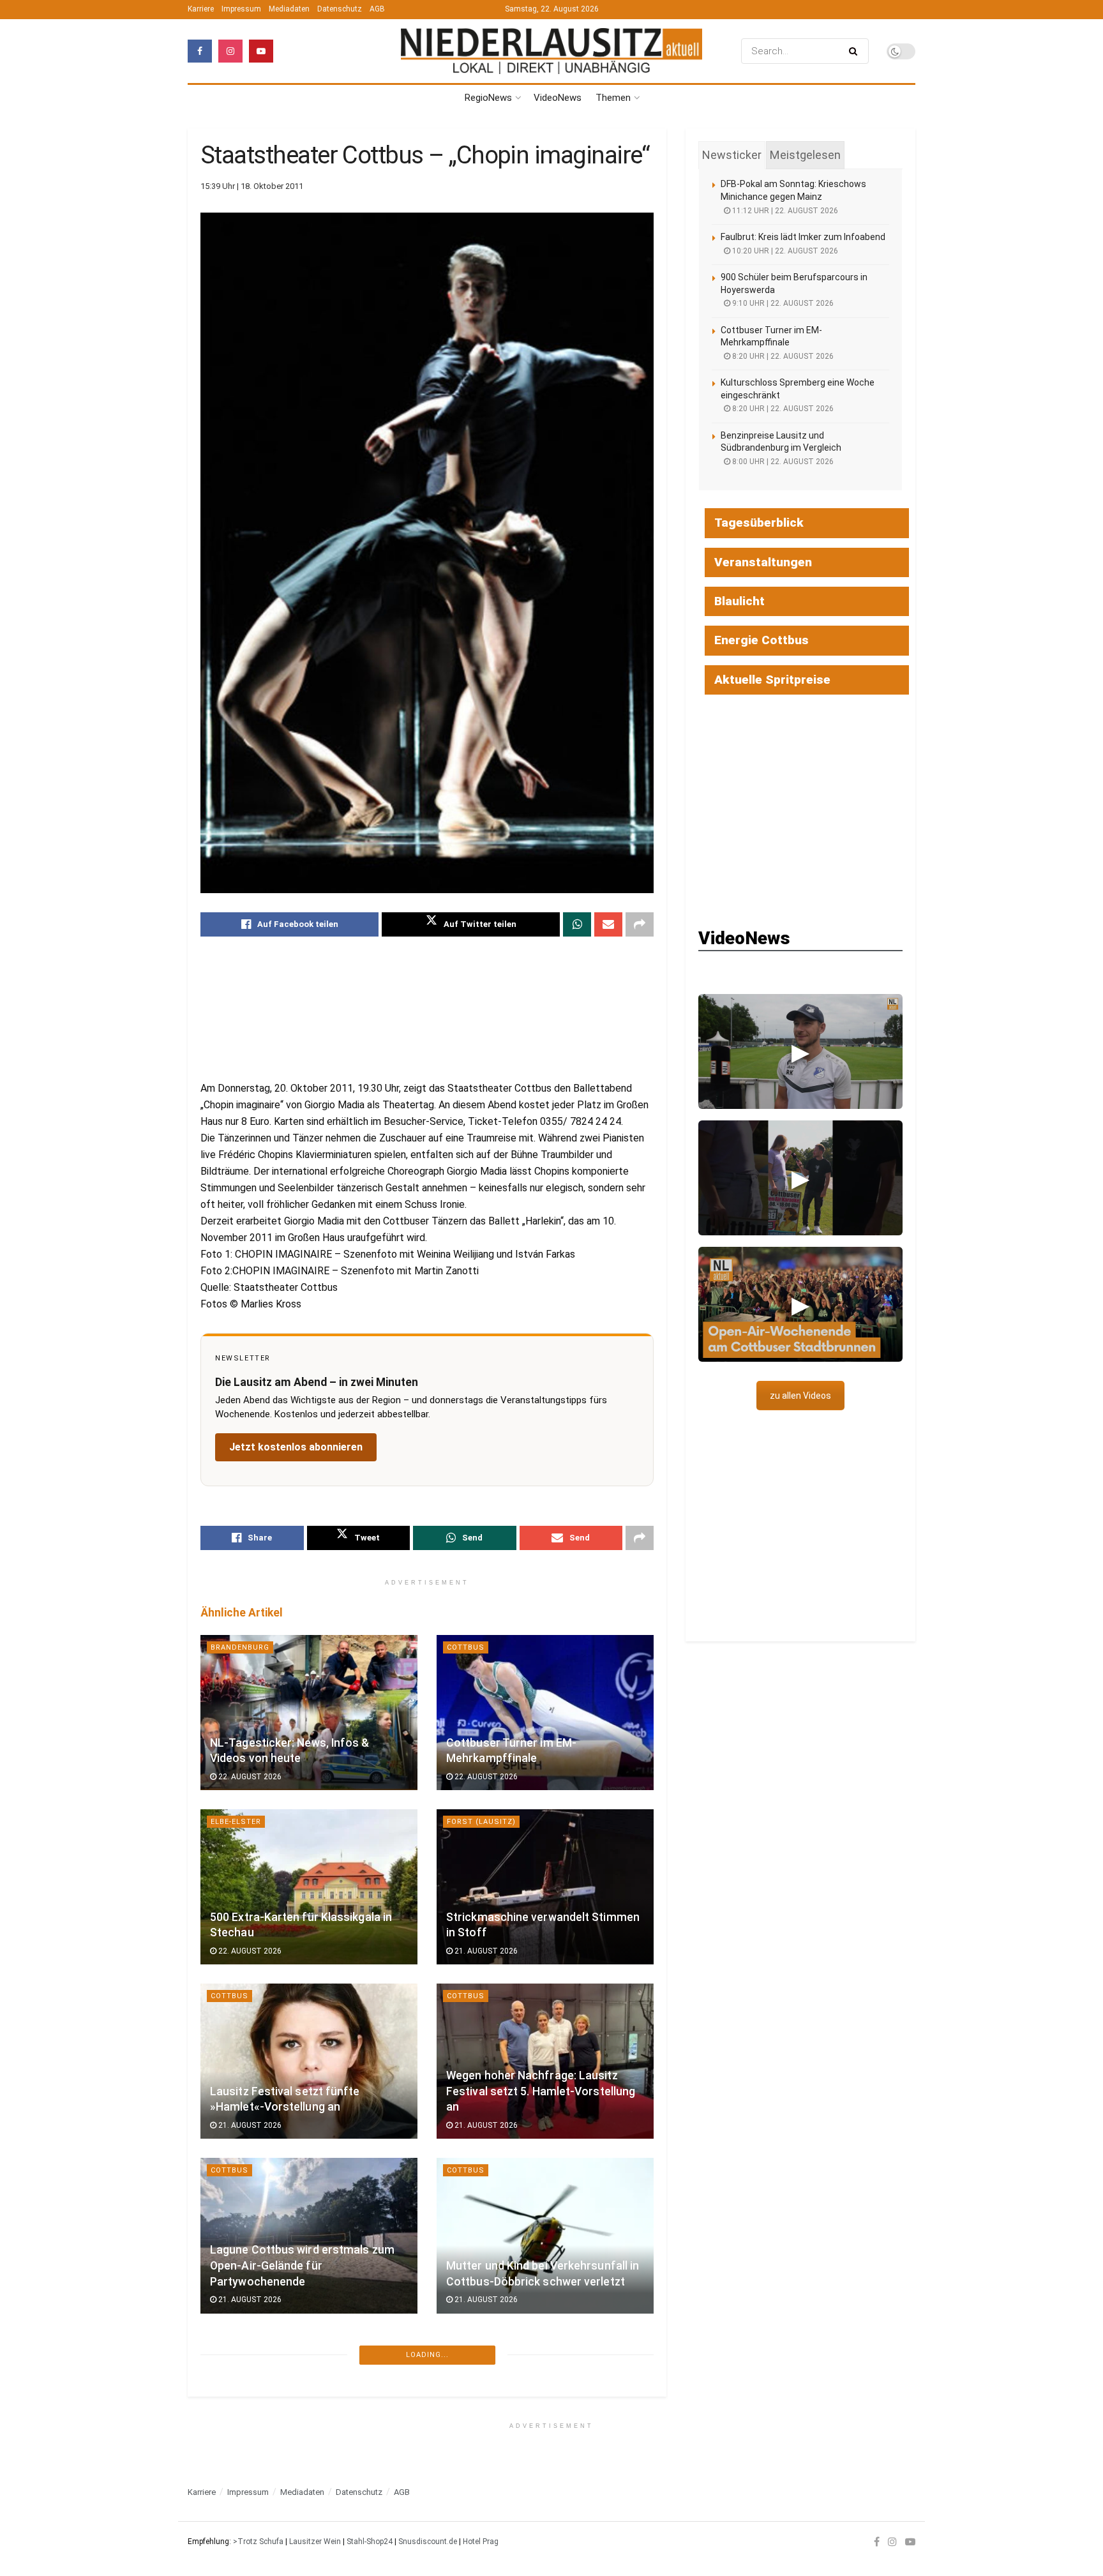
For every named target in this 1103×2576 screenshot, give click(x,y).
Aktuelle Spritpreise (772, 680)
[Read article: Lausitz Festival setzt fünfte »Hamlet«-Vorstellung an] (309, 2061)
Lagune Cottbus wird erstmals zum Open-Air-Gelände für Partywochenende (302, 2265)
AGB (377, 9)
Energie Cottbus (762, 640)
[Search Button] (856, 51)
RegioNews (488, 98)
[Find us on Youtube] (261, 51)
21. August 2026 (485, 1951)
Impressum (241, 9)
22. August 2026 (249, 1777)
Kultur (226, 2520)
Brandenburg (240, 1647)
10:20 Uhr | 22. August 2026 (784, 251)
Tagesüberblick (759, 523)
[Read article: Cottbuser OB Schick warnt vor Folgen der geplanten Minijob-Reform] (309, 2410)
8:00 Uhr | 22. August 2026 (782, 462)
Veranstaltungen (763, 562)
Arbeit (224, 2345)
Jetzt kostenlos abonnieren (296, 1447)
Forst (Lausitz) (481, 1822)
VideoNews (558, 98)
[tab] (732, 155)
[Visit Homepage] (551, 51)
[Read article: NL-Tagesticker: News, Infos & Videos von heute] (309, 1713)
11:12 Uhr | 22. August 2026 (784, 211)
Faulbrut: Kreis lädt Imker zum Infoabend (803, 237)
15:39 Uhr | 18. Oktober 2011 (252, 186)
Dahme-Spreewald (486, 2520)
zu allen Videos (800, 1396)
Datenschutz (340, 9)
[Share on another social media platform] (640, 924)
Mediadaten (289, 9)
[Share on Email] (608, 924)
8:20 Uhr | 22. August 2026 (782, 356)
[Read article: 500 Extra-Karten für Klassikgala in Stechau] (309, 1887)
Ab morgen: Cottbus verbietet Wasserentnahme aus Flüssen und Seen (537, 2440)
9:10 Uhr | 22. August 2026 (782, 303)
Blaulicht (739, 601)
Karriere (201, 9)
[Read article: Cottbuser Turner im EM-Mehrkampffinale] (545, 1713)
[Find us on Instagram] (230, 51)
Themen (613, 98)
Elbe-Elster (236, 1822)
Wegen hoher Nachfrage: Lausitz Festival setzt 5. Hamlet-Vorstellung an (541, 2091)
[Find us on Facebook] (200, 51)
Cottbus (466, 1647)
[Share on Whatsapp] (577, 924)
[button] (800, 1051)
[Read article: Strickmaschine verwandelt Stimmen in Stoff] (545, 1887)
